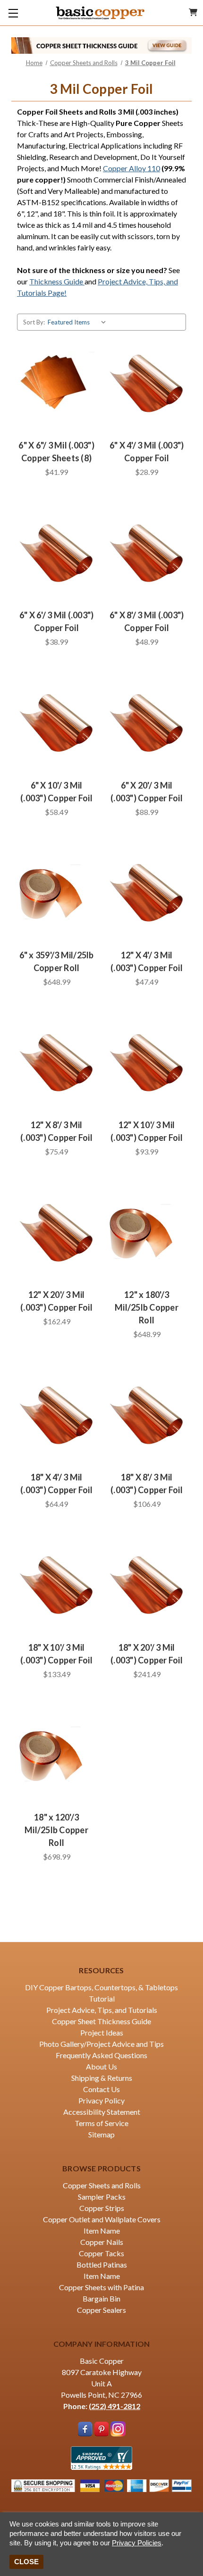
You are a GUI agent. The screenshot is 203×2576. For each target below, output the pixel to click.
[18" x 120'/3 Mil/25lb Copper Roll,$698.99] (56, 1754)
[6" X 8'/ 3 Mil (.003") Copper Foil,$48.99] (147, 552)
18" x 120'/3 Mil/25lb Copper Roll (56, 1830)
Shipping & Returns (102, 2078)
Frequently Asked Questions (101, 2055)
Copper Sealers (101, 2310)
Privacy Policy (101, 2100)
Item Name (102, 2231)
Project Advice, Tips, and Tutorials (102, 2010)
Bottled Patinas (102, 2264)
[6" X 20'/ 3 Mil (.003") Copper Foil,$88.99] (147, 722)
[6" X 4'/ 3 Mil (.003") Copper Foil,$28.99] (147, 382)
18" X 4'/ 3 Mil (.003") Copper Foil (56, 1483)
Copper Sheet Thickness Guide (101, 2021)
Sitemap (101, 2134)
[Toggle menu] (13, 13)
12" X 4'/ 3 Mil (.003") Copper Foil (147, 961)
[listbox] (79, 322)
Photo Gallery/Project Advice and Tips (101, 2044)
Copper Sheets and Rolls (102, 2185)
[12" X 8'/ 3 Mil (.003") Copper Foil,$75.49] (56, 1062)
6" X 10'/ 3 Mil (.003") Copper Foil (56, 792)
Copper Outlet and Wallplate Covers (102, 2219)
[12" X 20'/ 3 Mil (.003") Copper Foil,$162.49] (56, 1231)
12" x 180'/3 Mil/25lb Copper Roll (147, 1307)
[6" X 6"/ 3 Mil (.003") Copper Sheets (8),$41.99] (56, 382)
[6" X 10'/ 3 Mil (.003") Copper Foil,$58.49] (56, 722)
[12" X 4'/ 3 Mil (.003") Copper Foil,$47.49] (147, 892)
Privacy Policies (137, 2543)
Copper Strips (102, 2208)
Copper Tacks (101, 2253)
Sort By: (34, 322)
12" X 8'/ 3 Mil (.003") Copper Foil (56, 1131)
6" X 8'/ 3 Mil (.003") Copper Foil (147, 621)
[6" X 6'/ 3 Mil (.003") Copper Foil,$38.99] (56, 552)
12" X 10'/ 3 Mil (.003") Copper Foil (147, 1131)
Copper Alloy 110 (131, 168)
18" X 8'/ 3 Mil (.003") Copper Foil (147, 1483)
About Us (101, 2066)
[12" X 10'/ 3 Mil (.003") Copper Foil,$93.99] (147, 1062)
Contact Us (101, 2089)
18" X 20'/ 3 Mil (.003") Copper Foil (147, 1654)
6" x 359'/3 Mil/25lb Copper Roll (57, 961)
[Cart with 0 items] (193, 12)
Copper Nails (102, 2242)
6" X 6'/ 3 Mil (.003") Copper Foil (57, 621)
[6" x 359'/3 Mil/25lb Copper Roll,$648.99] (56, 892)
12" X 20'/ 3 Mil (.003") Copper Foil (56, 1301)
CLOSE (26, 2562)
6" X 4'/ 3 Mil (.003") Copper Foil (147, 452)
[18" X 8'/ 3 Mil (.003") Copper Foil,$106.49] (147, 1414)
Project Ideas (102, 2032)
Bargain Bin (101, 2298)
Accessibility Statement (102, 2112)
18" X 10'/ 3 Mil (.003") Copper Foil (56, 1654)
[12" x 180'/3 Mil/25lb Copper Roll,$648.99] (147, 1231)
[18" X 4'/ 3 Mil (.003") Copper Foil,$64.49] (56, 1414)
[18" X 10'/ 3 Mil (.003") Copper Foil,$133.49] (56, 1584)
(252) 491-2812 (114, 2406)
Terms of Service (101, 2123)
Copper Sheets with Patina (101, 2287)
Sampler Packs (102, 2197)
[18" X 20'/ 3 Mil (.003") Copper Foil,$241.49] (147, 1584)
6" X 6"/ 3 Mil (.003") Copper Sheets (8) (56, 452)
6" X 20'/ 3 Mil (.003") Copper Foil (147, 792)
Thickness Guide (57, 281)
